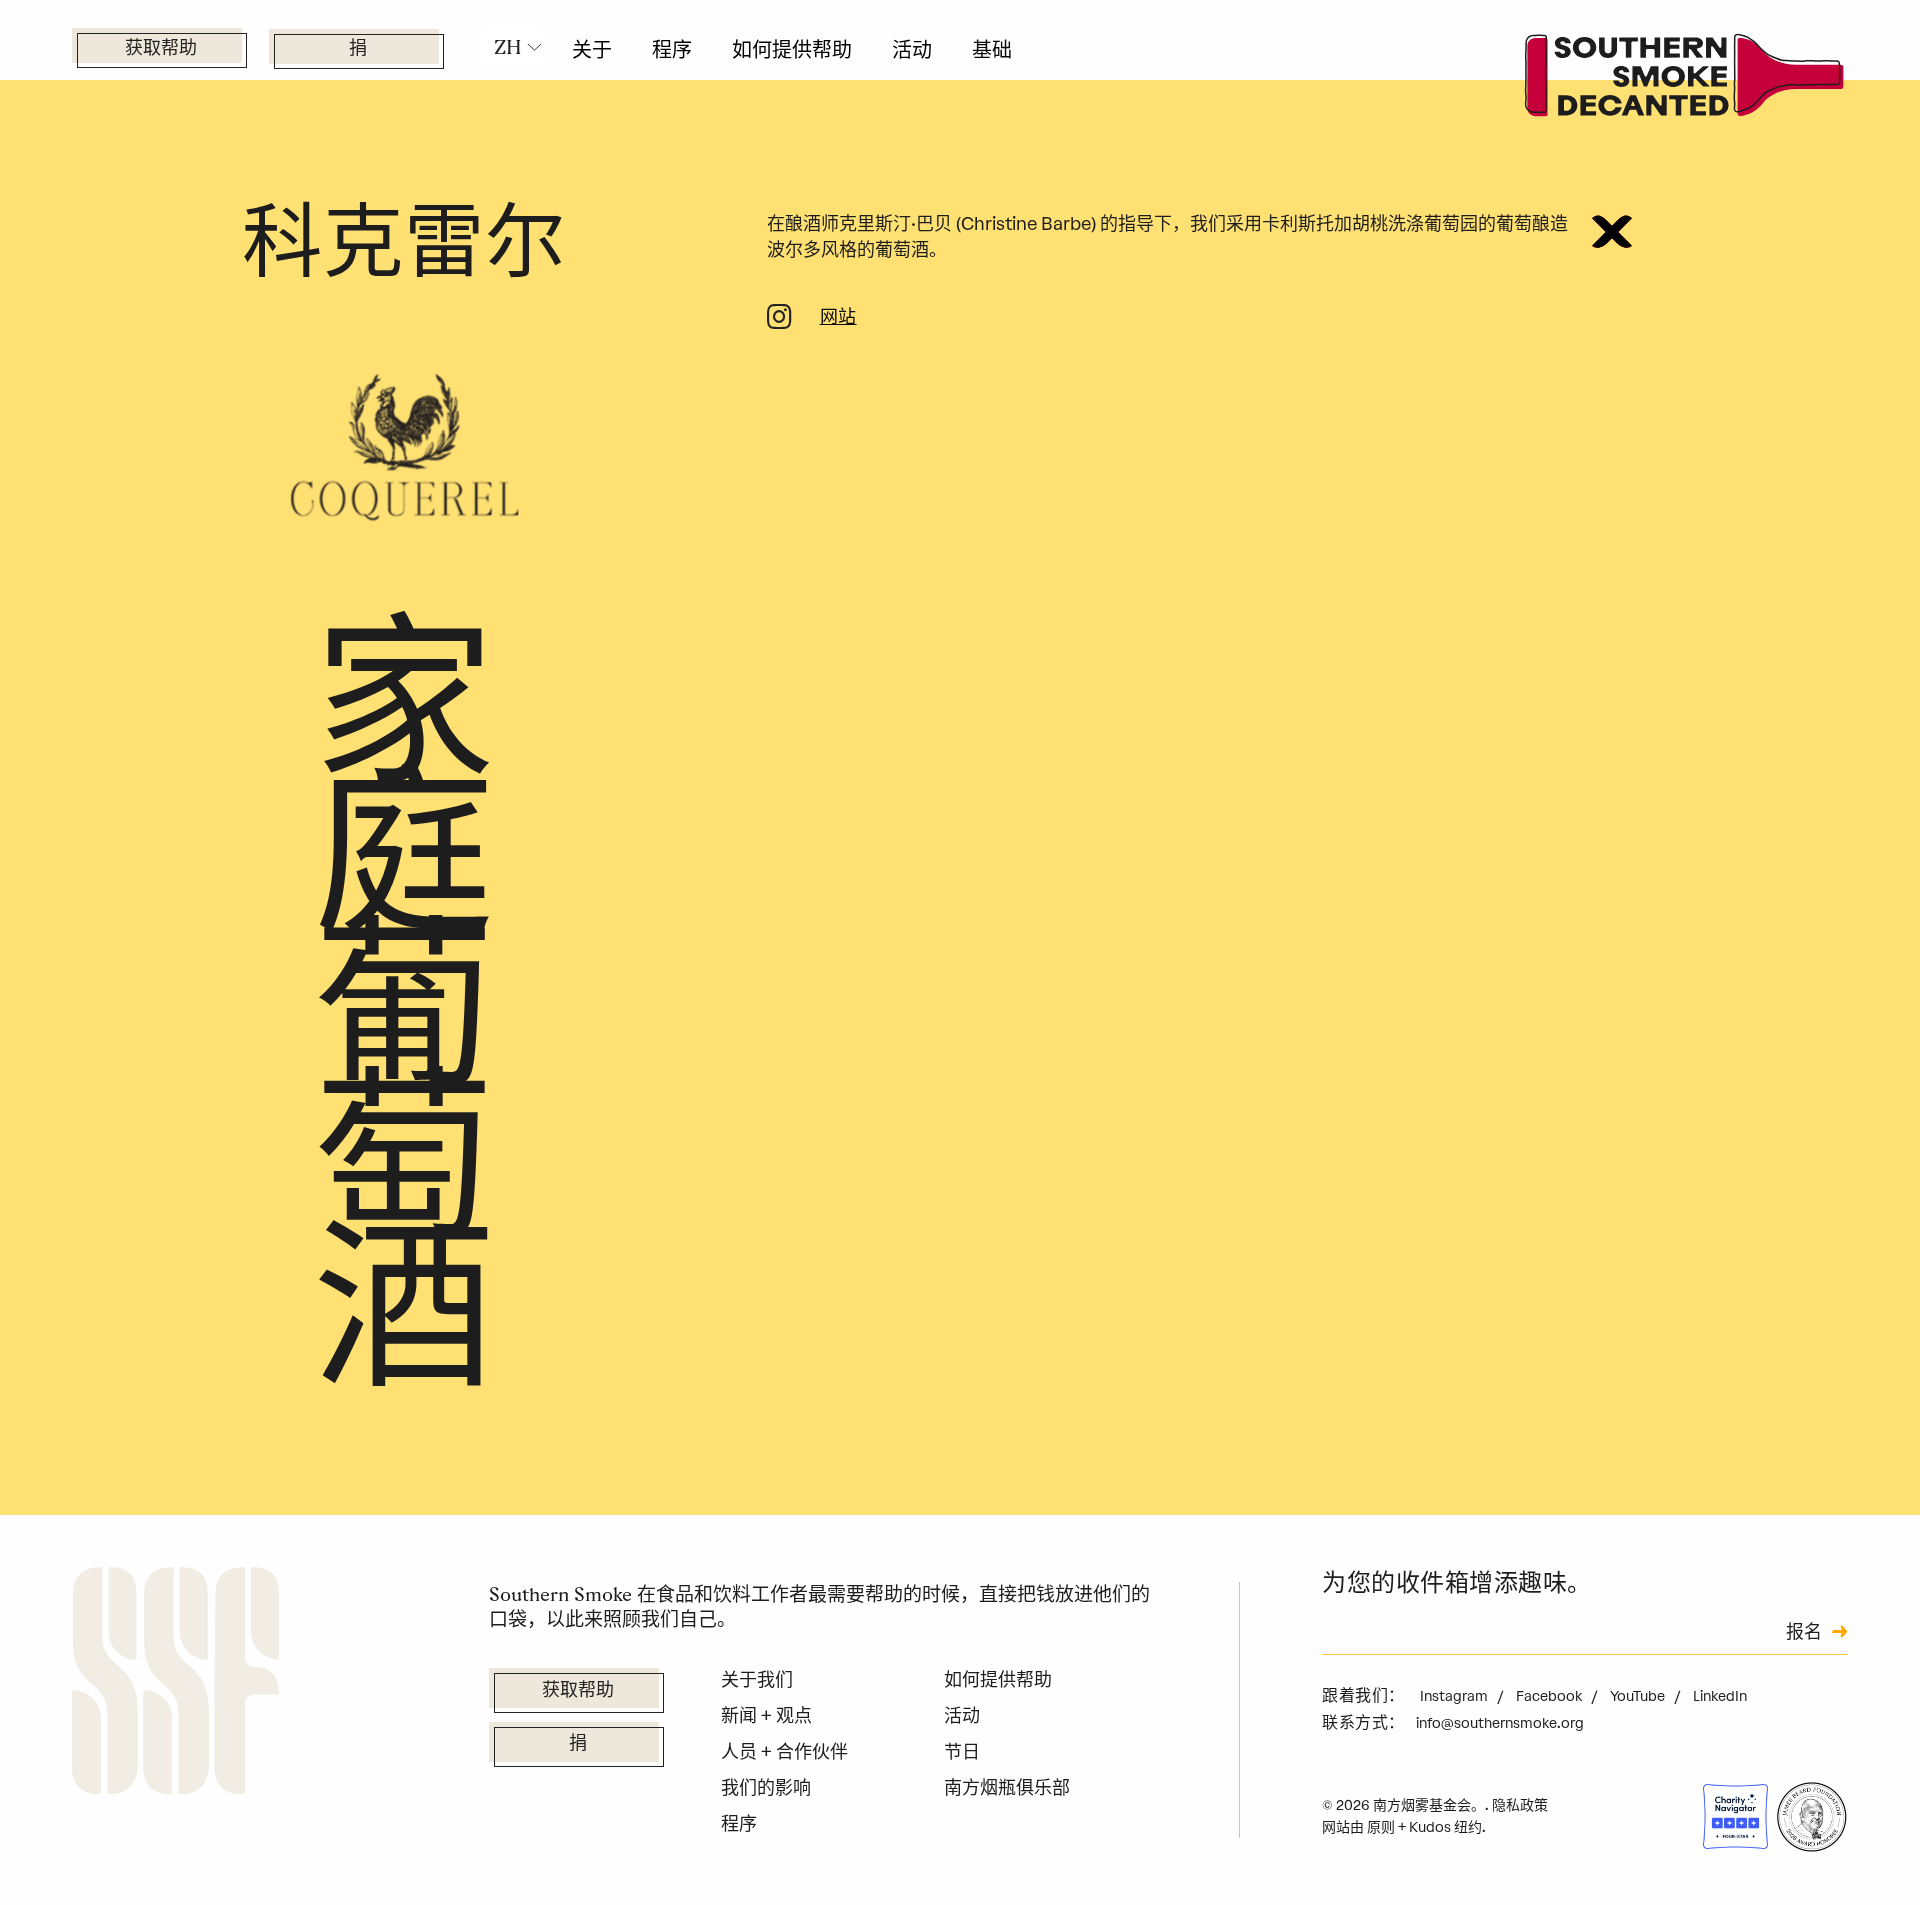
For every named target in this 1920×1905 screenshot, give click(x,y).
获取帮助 (161, 50)
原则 (1381, 1827)
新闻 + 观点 (766, 1716)
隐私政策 (1520, 1805)
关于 (592, 50)
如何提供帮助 (792, 50)
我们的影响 (766, 1788)
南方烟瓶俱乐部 (1007, 1788)
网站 (838, 319)
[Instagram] (779, 321)
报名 (1804, 1634)
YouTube (1639, 1696)
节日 (962, 1752)
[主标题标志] (1685, 80)
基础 (992, 50)
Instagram (1455, 1696)
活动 (912, 50)
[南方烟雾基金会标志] (175, 1685)
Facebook (1550, 1696)
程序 (672, 50)
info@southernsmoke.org (1500, 1723)
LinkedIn (1720, 1696)
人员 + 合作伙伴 (784, 1752)
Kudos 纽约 (1445, 1827)
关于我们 (757, 1680)
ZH (508, 47)
